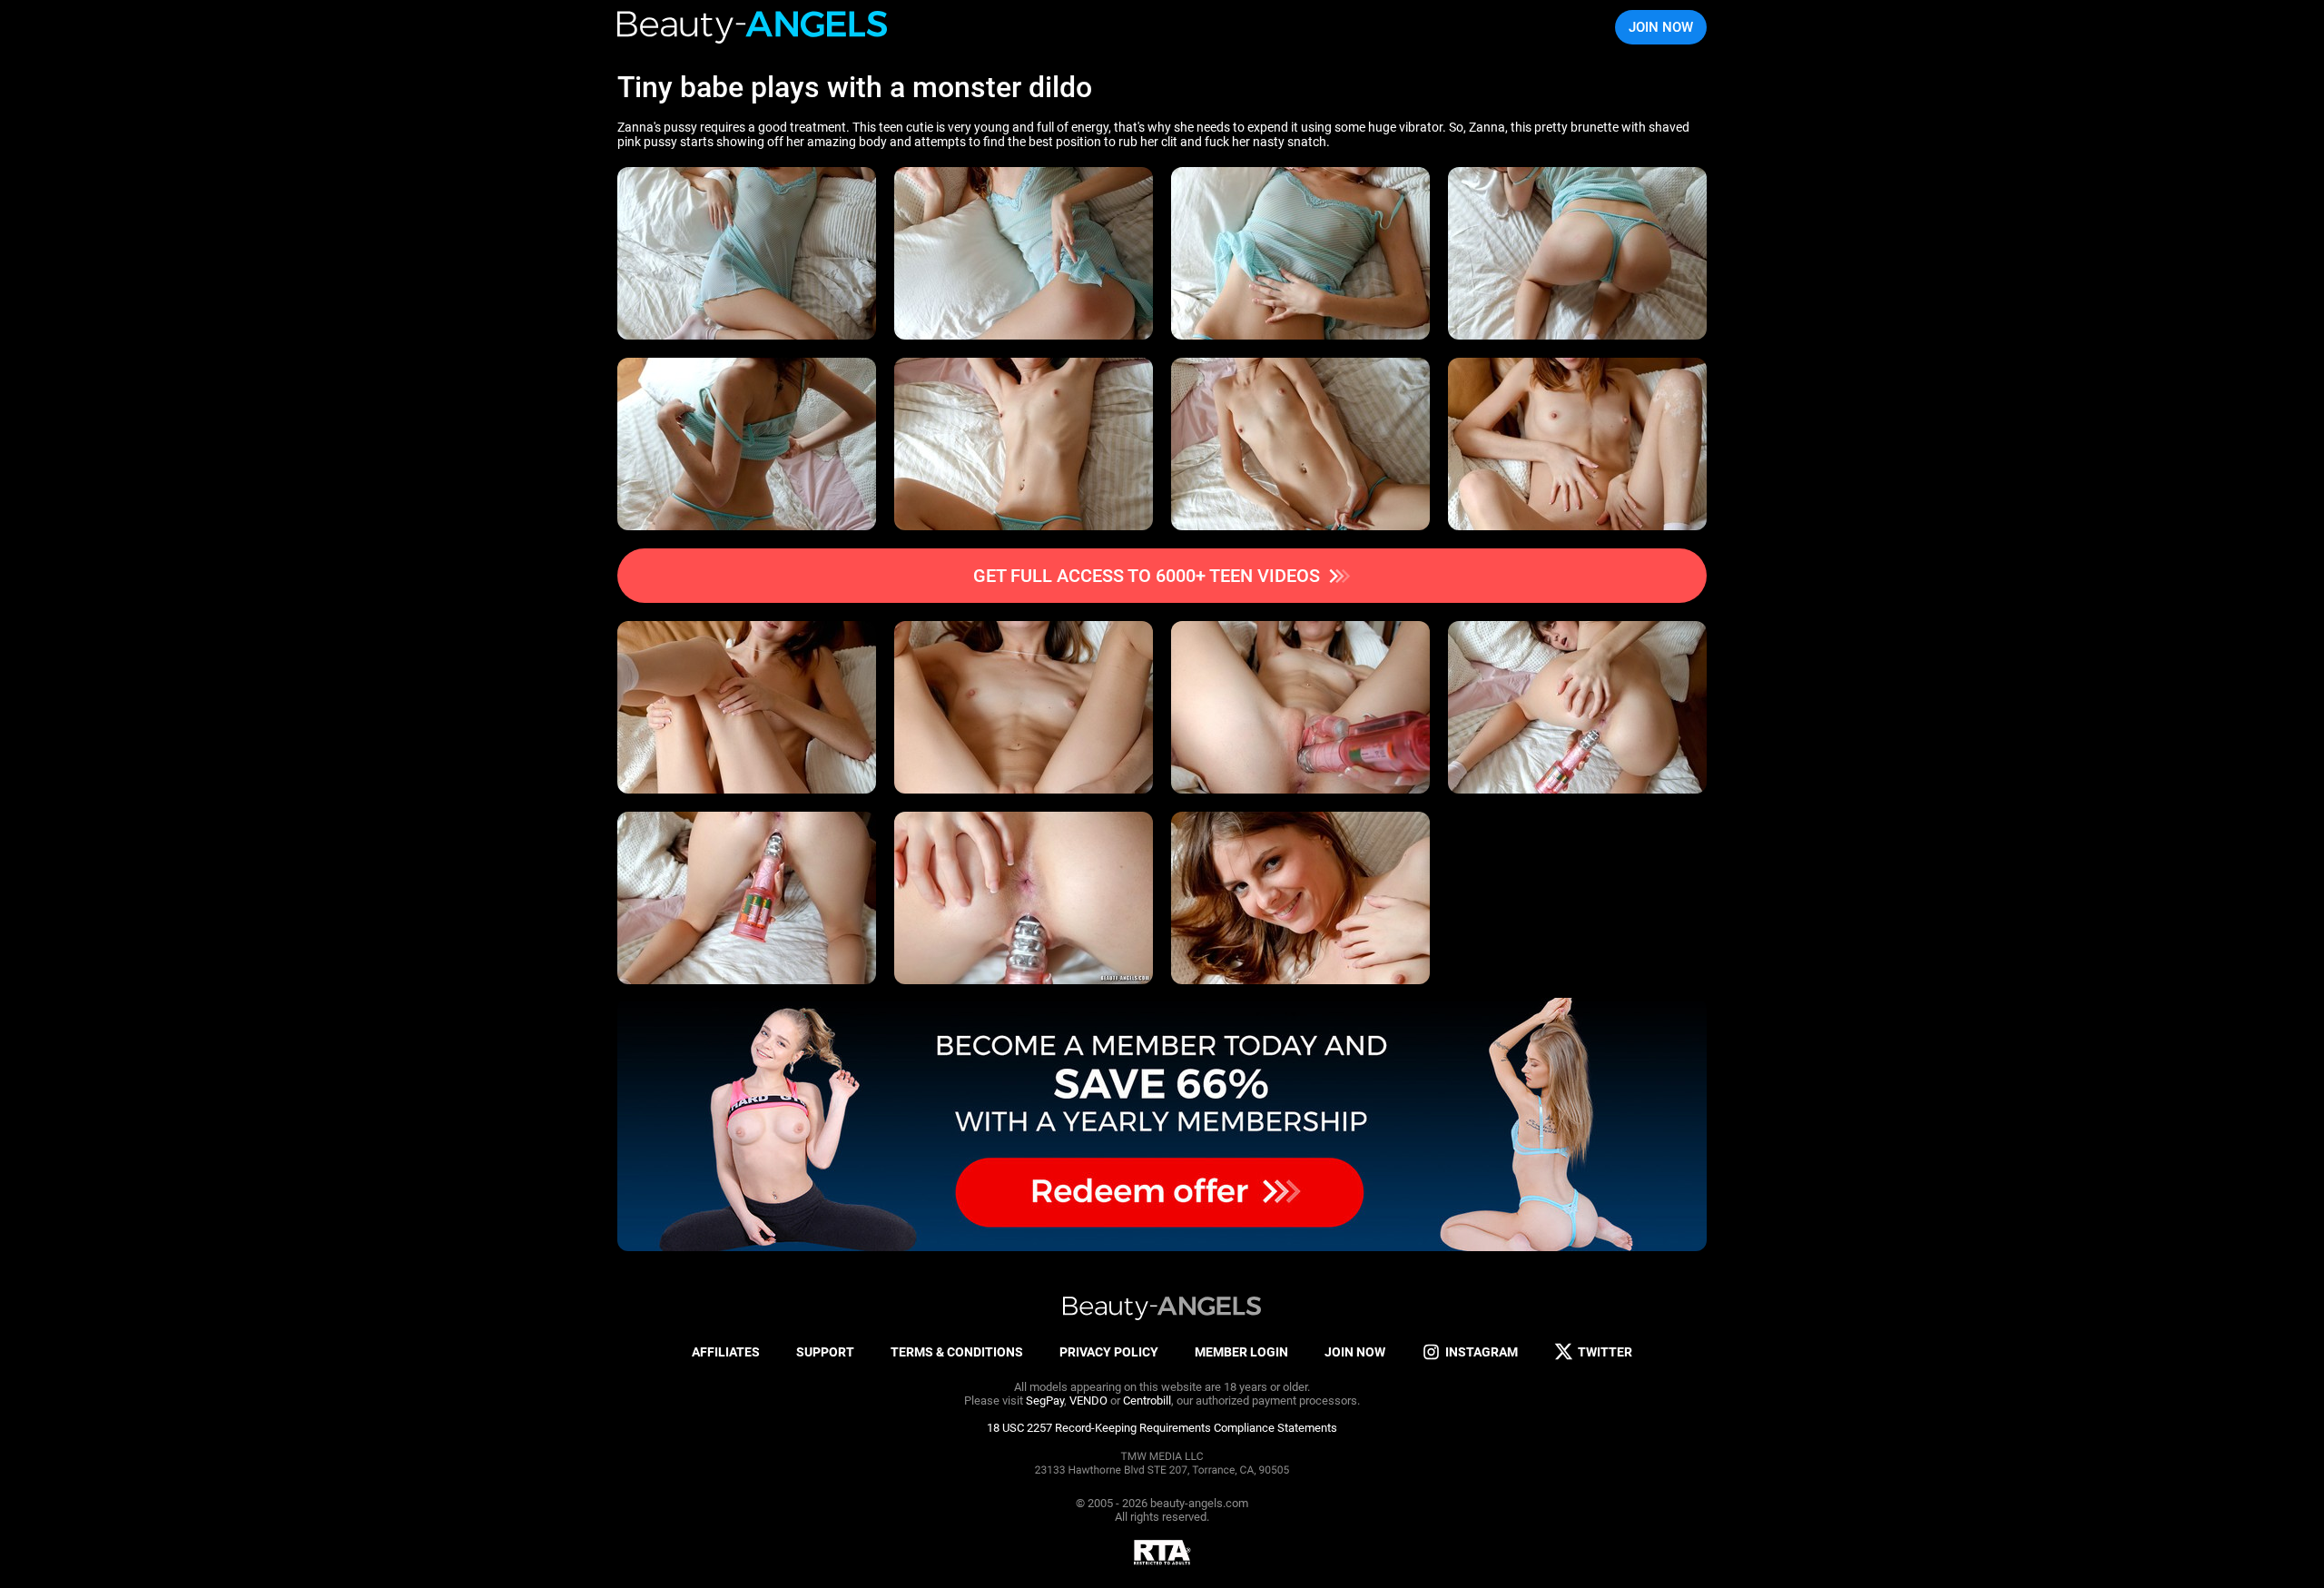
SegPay (1045, 1401)
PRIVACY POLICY (1109, 1352)
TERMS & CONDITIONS (957, 1352)
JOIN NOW (1661, 27)
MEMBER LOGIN (1241, 1352)
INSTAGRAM (1482, 1352)
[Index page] (753, 27)
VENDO (1088, 1401)
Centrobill (1147, 1401)
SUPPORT (825, 1352)
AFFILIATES (726, 1352)
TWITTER (1605, 1352)
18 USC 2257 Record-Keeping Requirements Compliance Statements (1162, 1428)
